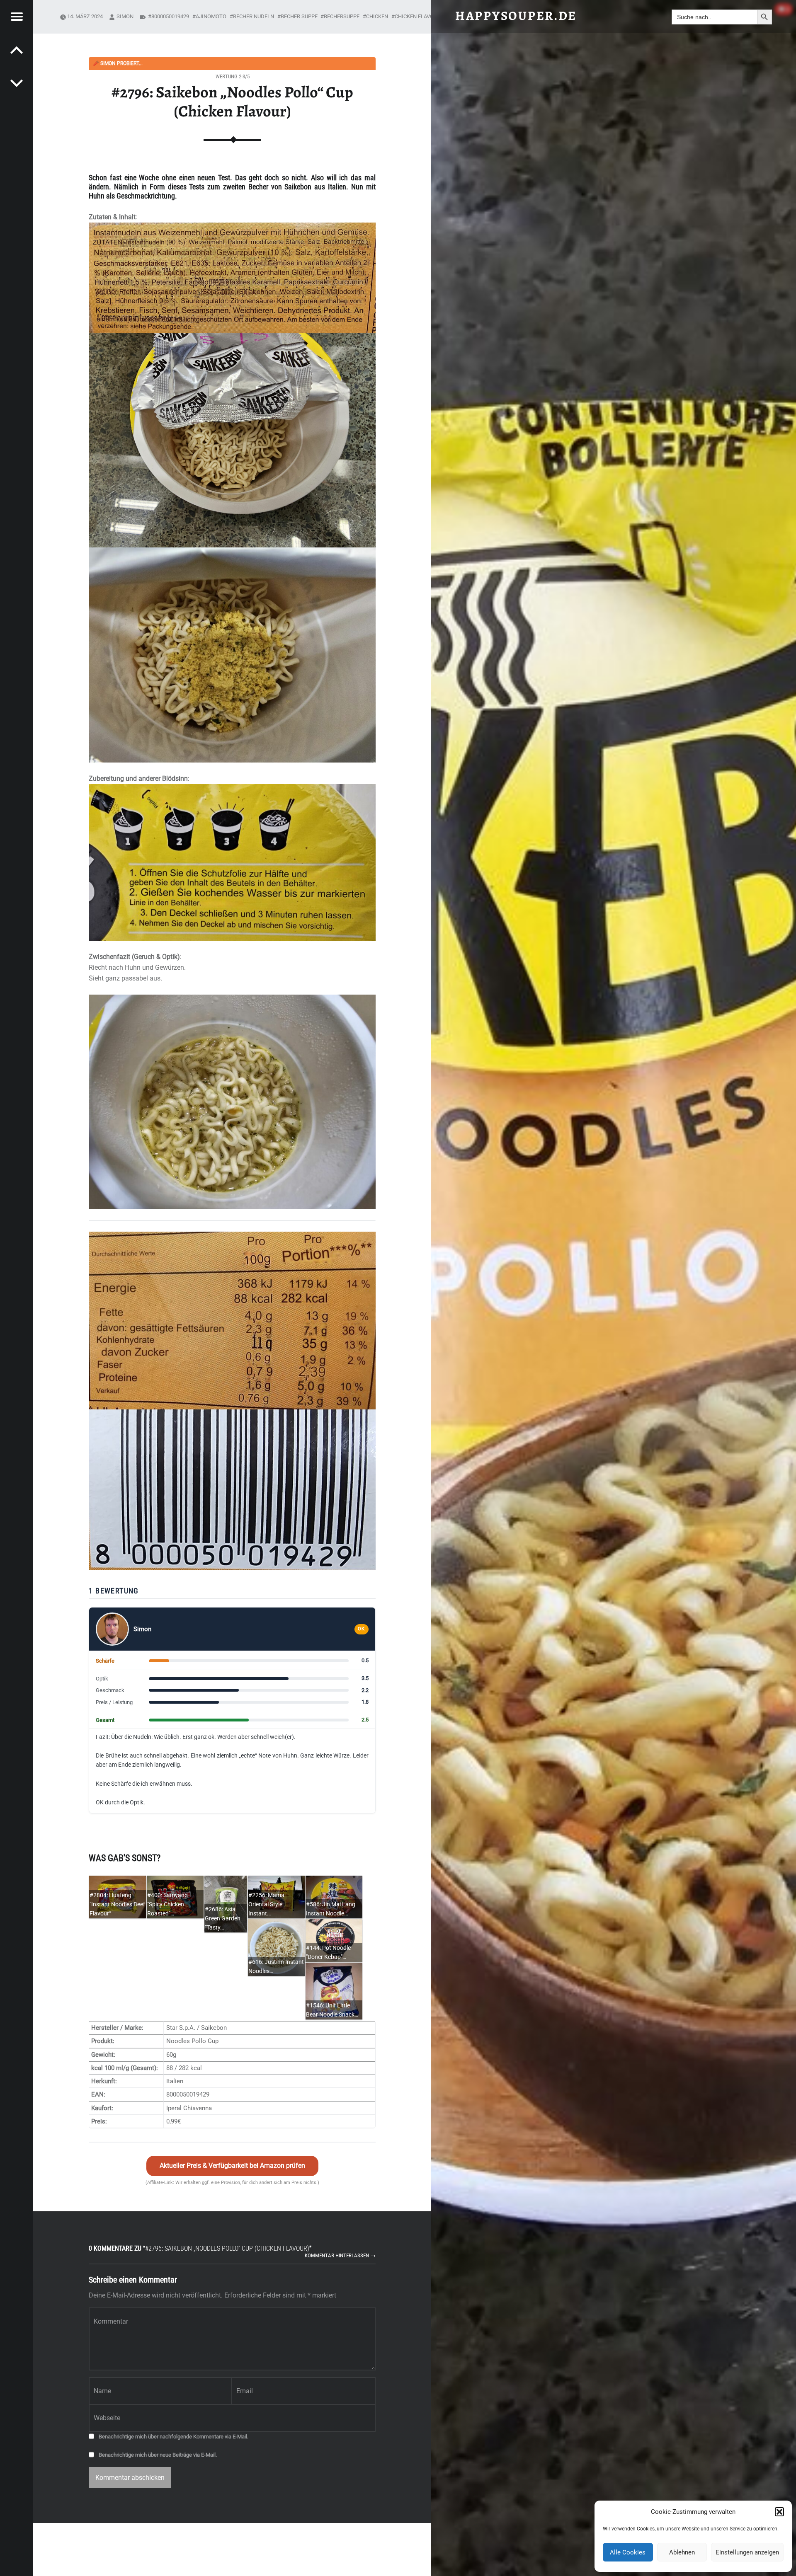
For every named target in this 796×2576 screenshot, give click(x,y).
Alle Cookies (628, 2552)
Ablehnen (682, 2552)
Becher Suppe (299, 16)
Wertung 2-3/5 (233, 76)
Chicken (377, 16)
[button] (779, 2512)
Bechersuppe (342, 16)
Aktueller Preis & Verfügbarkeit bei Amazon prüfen (232, 2166)
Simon (125, 16)
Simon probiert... (118, 63)
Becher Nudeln (254, 16)
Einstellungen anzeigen (747, 2552)
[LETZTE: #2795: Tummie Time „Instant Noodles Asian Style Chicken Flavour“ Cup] (17, 83)
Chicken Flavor (416, 16)
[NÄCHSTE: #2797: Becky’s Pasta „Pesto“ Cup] (17, 50)
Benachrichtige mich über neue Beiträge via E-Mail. (158, 2455)
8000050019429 (170, 16)
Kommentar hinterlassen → (340, 2255)
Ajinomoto (211, 16)
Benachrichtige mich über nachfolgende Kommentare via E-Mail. (174, 2437)
